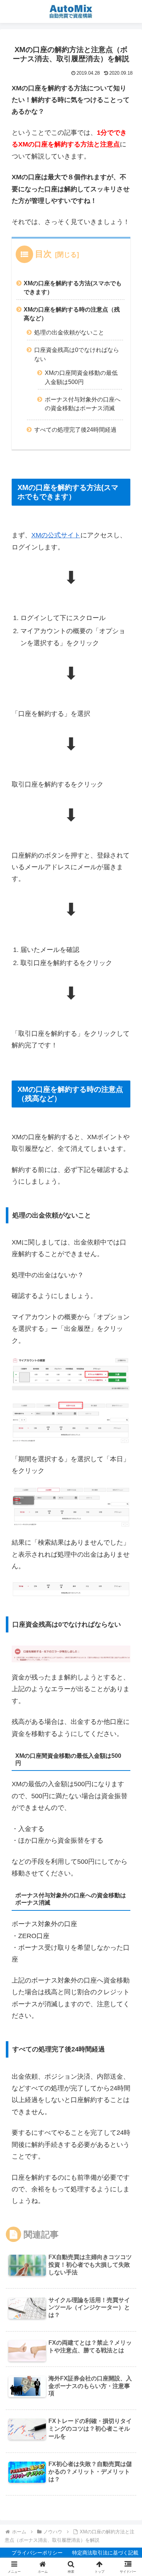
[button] (122, 1558)
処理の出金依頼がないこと (69, 332)
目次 (43, 254)
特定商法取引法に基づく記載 (105, 2553)
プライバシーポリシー (37, 2553)
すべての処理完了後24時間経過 (75, 430)
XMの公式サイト (56, 535)
